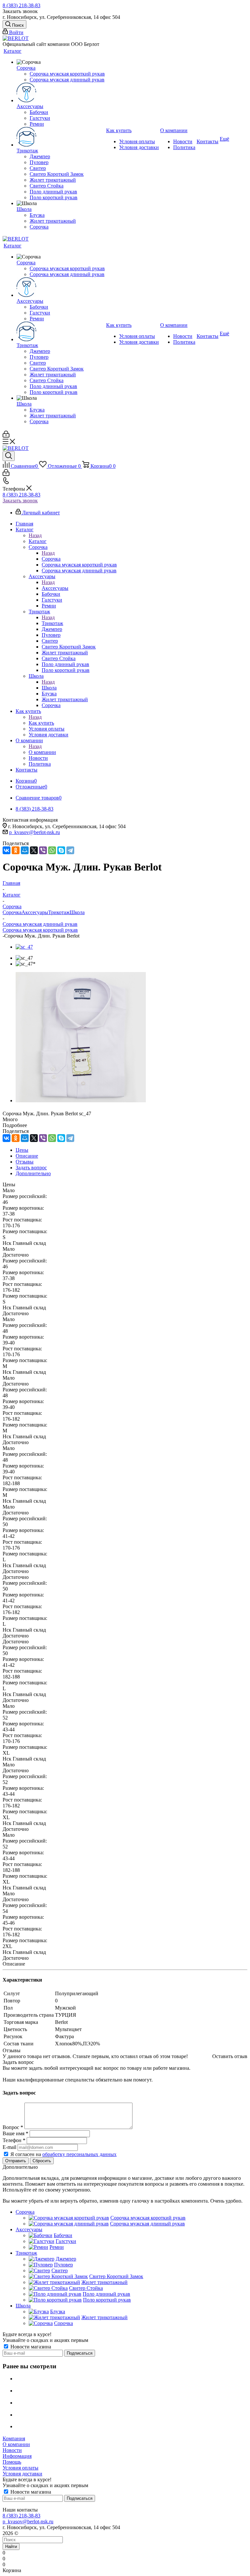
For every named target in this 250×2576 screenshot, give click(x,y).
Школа (49, 688)
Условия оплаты (21, 2468)
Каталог (38, 541)
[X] (34, 850)
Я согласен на (63, 2154)
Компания (14, 2438)
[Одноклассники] (16, 850)
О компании (42, 752)
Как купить (41, 723)
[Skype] (61, 850)
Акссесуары (55, 588)
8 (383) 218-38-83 (21, 5)
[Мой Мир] (25, 850)
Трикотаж (52, 623)
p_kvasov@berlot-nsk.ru (35, 832)
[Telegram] (70, 850)
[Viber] (43, 850)
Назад (35, 535)
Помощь (12, 2462)
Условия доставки (22, 2474)
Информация (17, 2456)
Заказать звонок (20, 501)
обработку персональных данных (79, 2154)
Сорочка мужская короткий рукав (40, 930)
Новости (12, 2450)
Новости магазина (30, 2347)
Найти (11, 2547)
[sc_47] (24, 947)
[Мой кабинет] (6, 436)
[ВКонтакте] (7, 850)
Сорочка (51, 559)
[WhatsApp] (52, 850)
